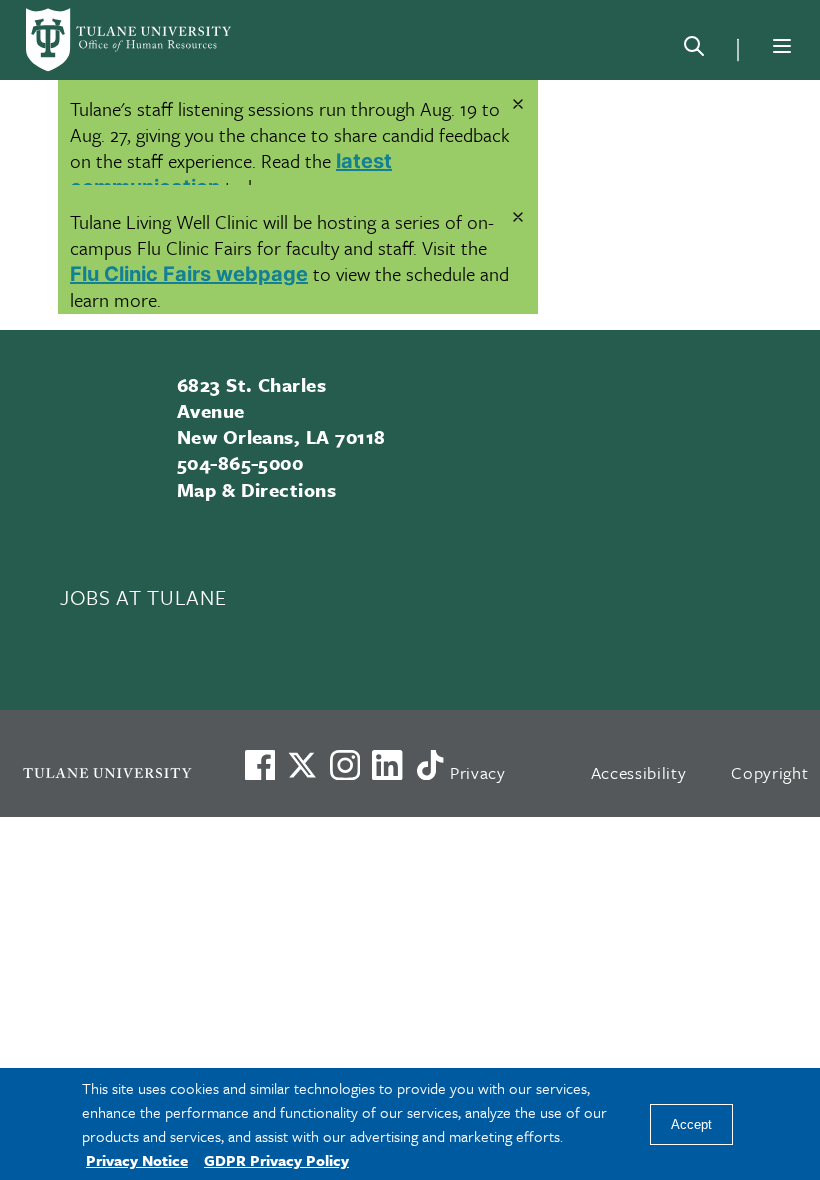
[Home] (130, 40)
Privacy (478, 772)
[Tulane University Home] (107, 772)
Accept (691, 1124)
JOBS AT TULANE (143, 597)
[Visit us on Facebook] (260, 765)
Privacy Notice (137, 1160)
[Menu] (782, 46)
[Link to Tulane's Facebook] (345, 765)
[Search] (694, 50)
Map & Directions (257, 489)
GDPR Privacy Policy (276, 1160)
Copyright (769, 772)
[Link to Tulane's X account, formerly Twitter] (302, 765)
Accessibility (639, 772)
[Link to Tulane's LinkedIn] (387, 765)
